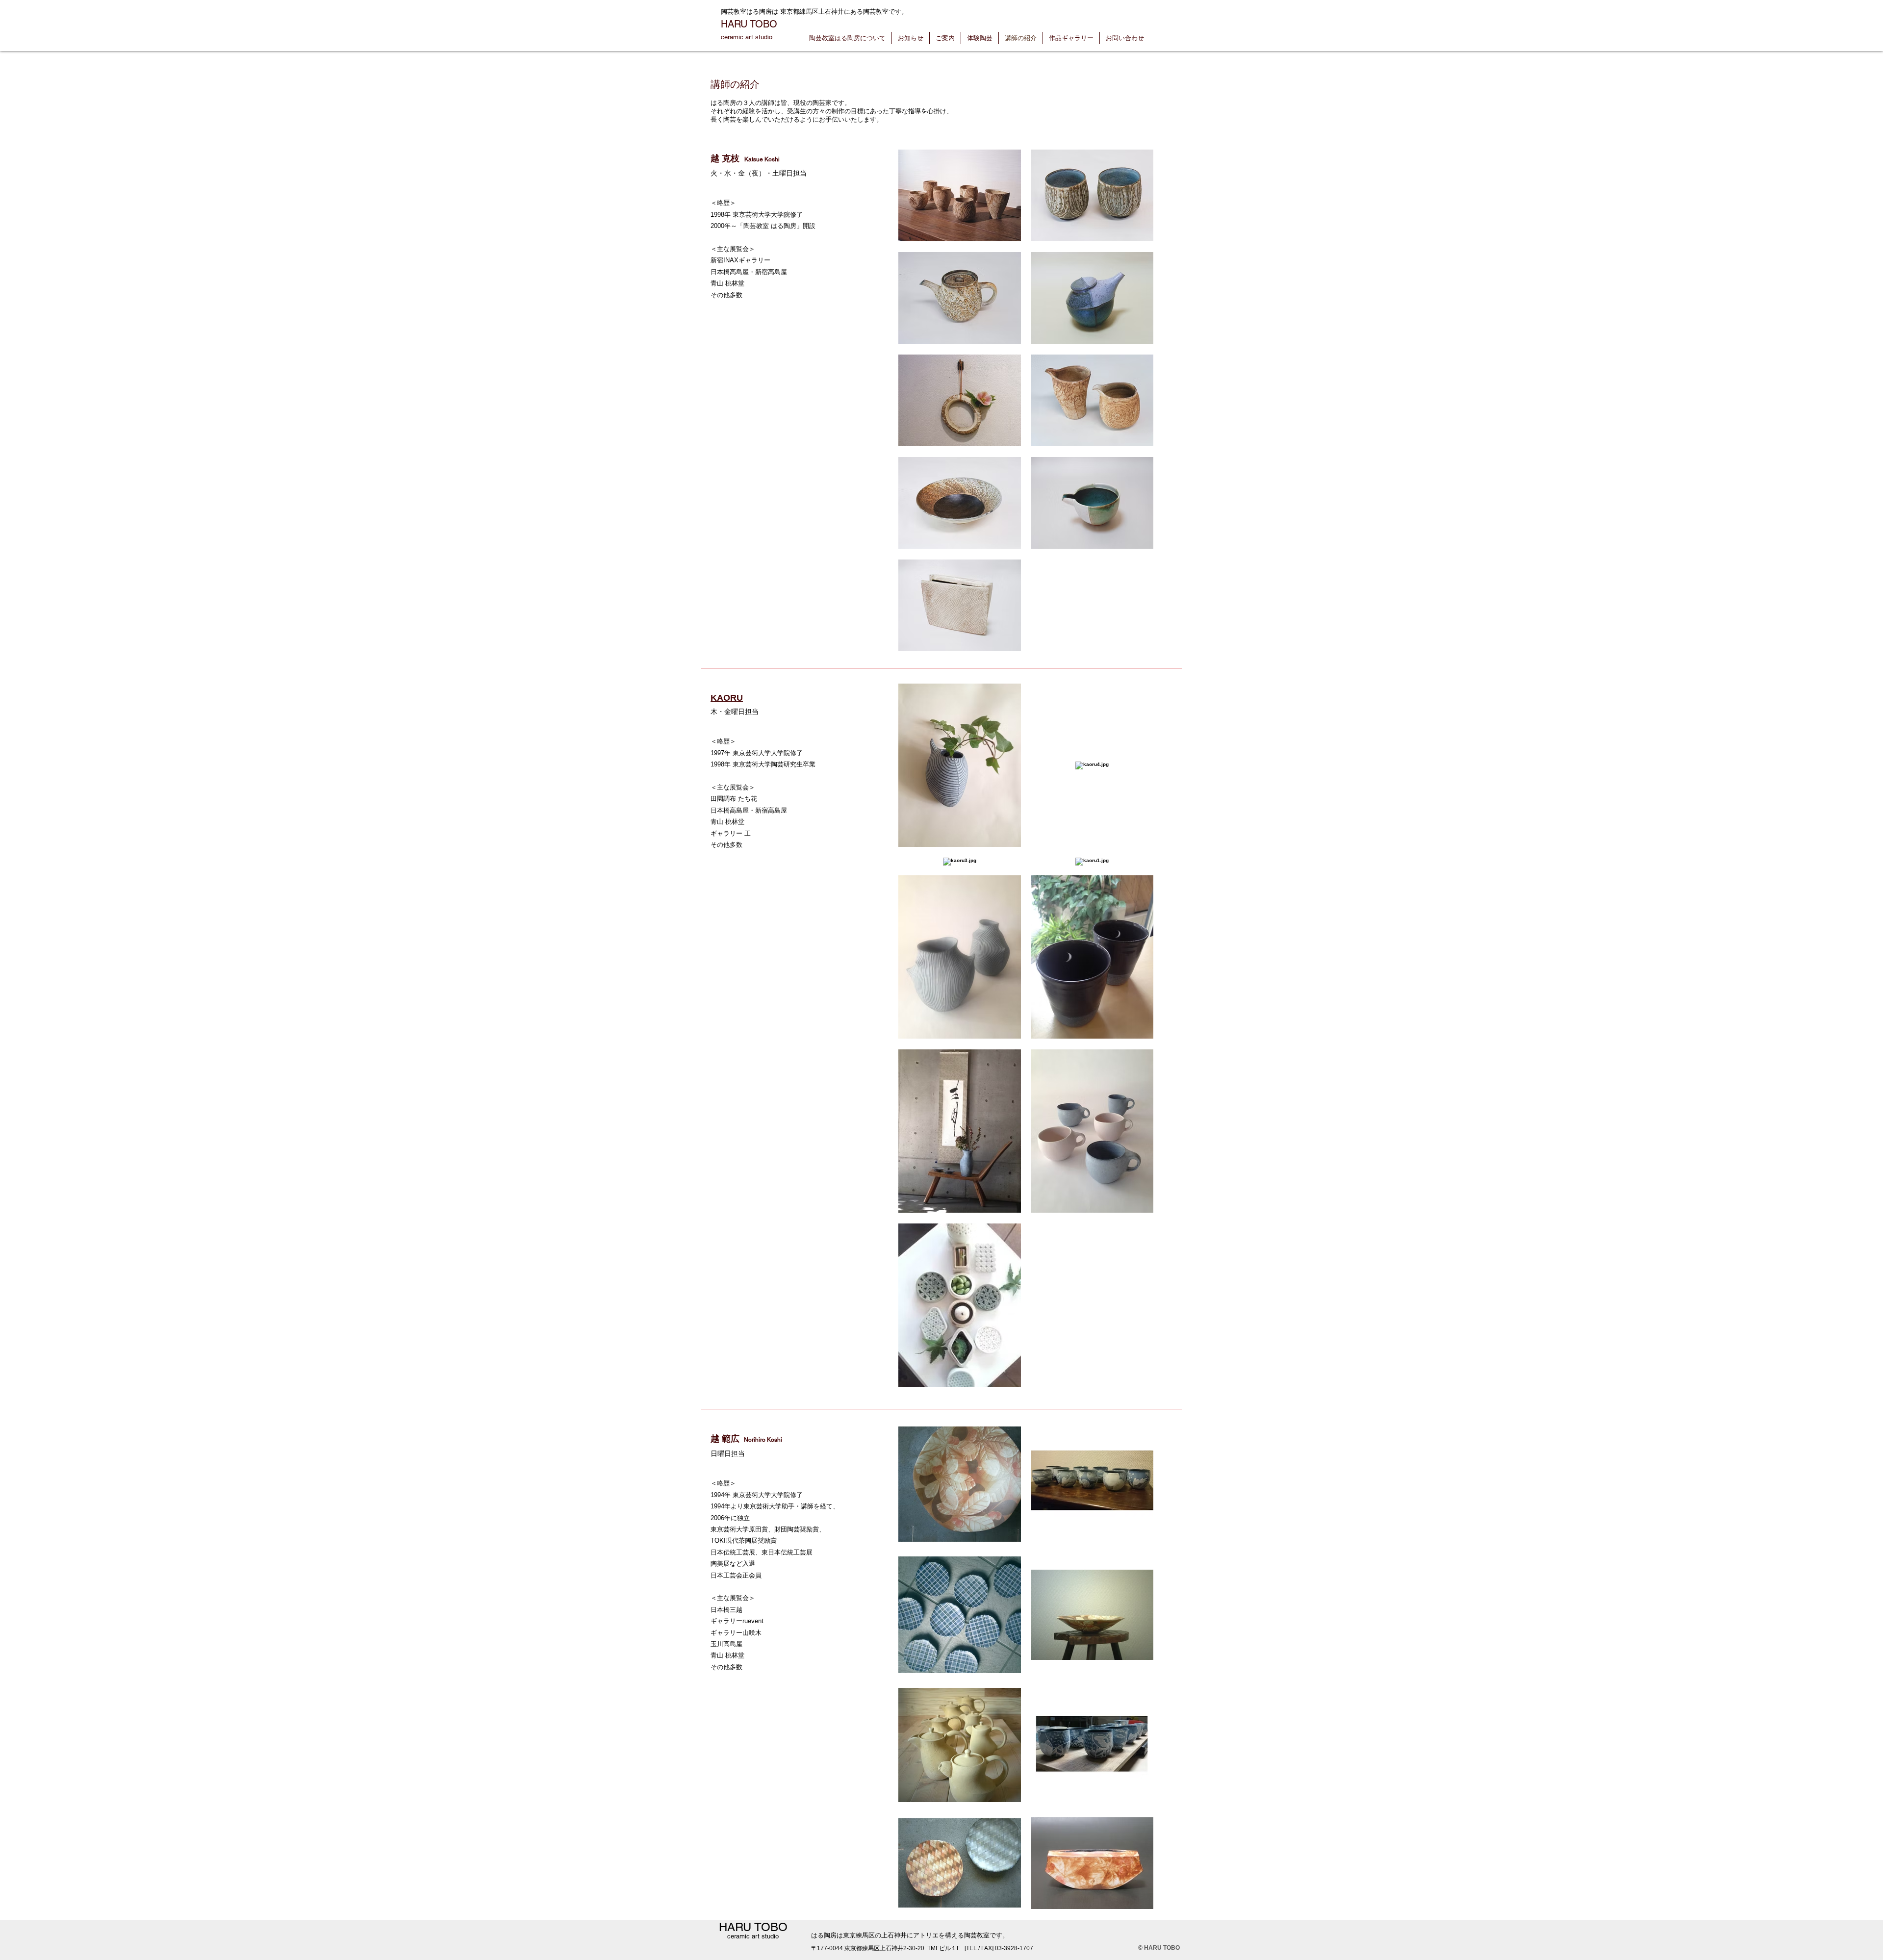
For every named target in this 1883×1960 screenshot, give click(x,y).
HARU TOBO (749, 24)
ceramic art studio (747, 37)
